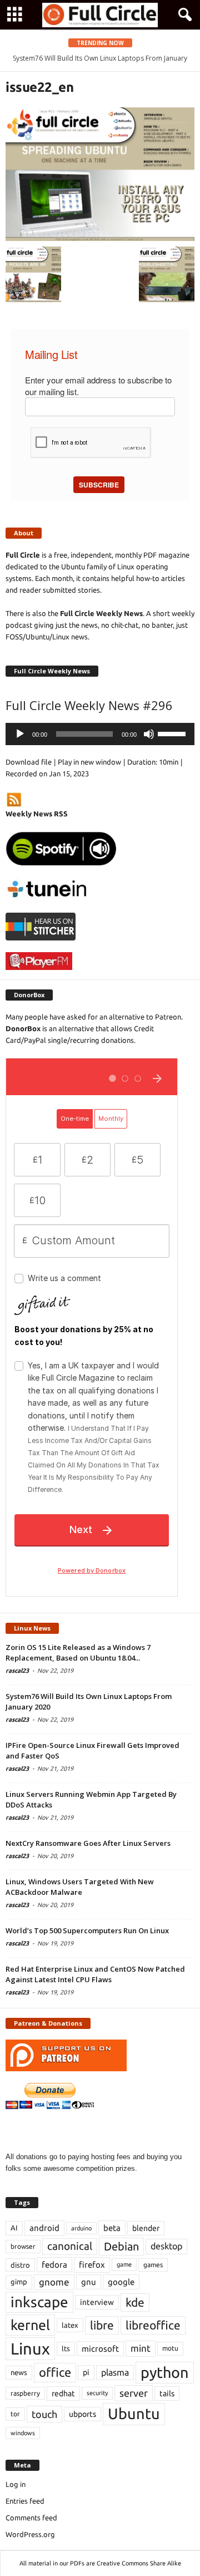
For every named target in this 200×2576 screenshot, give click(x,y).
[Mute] (149, 734)
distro (20, 2265)
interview (97, 2302)
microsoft (100, 2349)
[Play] (20, 734)
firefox (92, 2265)
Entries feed (25, 2501)
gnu (89, 2282)
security (97, 2393)
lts (66, 2348)
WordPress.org (30, 2534)
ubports (82, 2414)
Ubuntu (134, 2414)
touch (44, 2414)
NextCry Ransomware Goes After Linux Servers (88, 1843)
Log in (16, 2484)
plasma (115, 2372)
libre (102, 2325)
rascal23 (17, 1671)
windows (23, 2433)
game (124, 2264)
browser (23, 2246)
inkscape (39, 2302)
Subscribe (99, 485)
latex (70, 2325)
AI (14, 2228)
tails (167, 2393)
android (44, 2228)
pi (86, 2372)
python (165, 2372)
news (19, 2372)
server (134, 2393)
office (55, 2372)
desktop (166, 2246)
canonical (70, 2246)
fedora (54, 2265)
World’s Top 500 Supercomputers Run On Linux (87, 1930)
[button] (183, 15)
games (153, 2265)
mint (141, 2348)
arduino (81, 2228)
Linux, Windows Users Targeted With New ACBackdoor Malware (80, 1887)
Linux (30, 2349)
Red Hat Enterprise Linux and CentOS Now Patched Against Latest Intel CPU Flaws (95, 1974)
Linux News (32, 1628)
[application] (100, 734)
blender (146, 2228)
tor (15, 2414)
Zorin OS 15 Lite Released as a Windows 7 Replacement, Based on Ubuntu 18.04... (78, 1653)
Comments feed (31, 2518)
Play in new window (89, 762)
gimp (19, 2282)
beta (112, 2228)
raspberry (25, 2393)
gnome (54, 2282)
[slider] (173, 733)
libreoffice (153, 2325)
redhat (63, 2393)
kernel (30, 2325)
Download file (29, 762)
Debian (121, 2246)
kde (135, 2302)
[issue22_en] (100, 174)
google (121, 2282)
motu (170, 2348)
